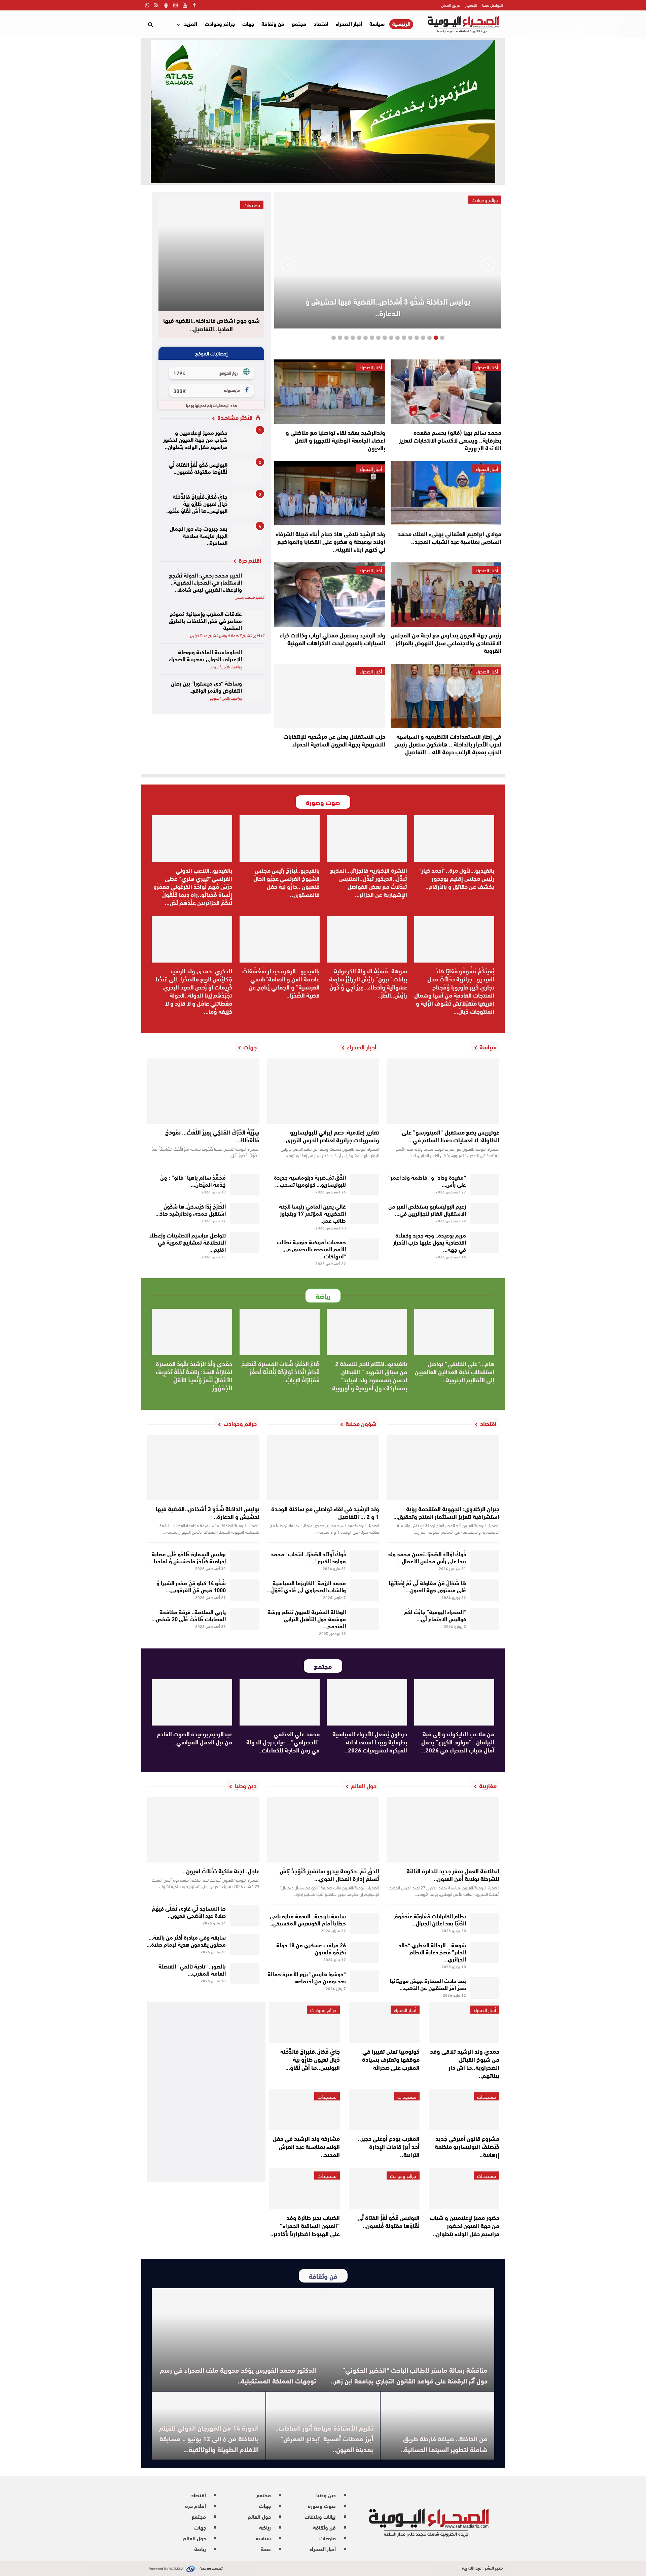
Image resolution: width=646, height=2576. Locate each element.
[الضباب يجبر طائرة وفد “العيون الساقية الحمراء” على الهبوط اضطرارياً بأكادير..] (304, 2189)
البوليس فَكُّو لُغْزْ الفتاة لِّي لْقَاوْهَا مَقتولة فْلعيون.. (198, 467)
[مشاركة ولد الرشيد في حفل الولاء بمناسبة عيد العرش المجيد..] (304, 2110)
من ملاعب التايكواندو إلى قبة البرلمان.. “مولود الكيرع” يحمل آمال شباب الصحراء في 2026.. (458, 1742)
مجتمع (299, 23)
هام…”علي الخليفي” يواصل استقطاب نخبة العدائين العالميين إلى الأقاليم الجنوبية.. (455, 1371)
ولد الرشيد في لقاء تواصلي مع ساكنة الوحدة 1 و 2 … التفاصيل (325, 1512)
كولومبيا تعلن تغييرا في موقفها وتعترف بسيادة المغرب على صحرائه (391, 2059)
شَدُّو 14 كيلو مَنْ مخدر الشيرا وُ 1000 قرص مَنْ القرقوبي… (191, 1586)
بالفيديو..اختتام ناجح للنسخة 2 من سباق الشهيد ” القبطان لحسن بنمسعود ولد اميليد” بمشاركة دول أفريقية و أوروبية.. (368, 1376)
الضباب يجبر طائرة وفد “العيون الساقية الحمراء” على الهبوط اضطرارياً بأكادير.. (305, 2225)
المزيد (191, 23)
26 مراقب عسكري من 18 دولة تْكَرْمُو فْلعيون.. (311, 1948)
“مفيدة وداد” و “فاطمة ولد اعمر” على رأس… (427, 1180)
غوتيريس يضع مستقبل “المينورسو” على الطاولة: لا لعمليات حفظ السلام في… (451, 1136)
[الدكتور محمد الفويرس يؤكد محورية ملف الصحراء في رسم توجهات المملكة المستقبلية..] (237, 2340)
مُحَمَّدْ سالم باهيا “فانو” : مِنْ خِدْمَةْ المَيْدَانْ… (193, 1180)
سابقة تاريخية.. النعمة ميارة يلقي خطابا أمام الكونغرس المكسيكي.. (308, 1919)
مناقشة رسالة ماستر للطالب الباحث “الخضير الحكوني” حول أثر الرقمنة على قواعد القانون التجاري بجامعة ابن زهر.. (409, 2375)
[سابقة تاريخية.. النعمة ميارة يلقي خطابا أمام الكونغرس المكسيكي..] (365, 1923)
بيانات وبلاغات (320, 2516)
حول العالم (259, 2516)
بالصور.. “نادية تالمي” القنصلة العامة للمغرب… (192, 1969)
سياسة (377, 23)
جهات (248, 23)
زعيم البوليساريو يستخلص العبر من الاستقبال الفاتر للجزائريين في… (427, 1209)
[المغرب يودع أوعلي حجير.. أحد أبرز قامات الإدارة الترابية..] (384, 2110)
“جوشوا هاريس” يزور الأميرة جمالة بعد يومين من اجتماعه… (307, 1977)
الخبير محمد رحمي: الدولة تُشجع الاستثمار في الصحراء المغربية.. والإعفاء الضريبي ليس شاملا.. (205, 582)
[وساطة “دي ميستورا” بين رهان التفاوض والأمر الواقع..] (255, 690)
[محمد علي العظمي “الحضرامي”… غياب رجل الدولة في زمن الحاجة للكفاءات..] (280, 1702)
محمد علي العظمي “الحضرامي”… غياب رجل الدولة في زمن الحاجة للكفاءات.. (283, 1742)
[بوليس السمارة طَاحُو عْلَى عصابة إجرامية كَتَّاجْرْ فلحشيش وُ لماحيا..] (245, 1561)
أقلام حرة (195, 2505)
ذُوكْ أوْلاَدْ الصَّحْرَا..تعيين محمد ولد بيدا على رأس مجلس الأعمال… (427, 1557)
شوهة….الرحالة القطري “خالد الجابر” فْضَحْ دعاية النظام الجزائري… (432, 1952)
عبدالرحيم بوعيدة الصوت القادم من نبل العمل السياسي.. (194, 1738)
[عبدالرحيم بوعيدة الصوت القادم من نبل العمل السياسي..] (192, 1702)
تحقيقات (252, 205)
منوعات (328, 2538)
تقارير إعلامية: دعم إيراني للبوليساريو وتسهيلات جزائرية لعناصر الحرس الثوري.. (331, 1136)
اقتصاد (321, 23)
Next (288, 265)
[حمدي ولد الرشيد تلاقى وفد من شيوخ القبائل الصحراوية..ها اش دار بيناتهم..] (464, 2023)
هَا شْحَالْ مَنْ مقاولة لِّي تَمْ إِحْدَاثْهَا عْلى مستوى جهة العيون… (427, 1586)
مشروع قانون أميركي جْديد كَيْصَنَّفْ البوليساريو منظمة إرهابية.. (467, 2146)
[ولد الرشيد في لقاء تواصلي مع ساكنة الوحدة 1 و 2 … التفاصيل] (323, 1468)
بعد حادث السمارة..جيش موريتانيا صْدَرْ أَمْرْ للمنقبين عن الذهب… (428, 1984)
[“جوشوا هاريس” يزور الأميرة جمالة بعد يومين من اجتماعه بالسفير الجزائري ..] (365, 1981)
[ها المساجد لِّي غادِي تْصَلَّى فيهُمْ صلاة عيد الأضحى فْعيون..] (245, 1916)
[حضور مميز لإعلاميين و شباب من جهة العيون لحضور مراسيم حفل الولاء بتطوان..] (246, 440)
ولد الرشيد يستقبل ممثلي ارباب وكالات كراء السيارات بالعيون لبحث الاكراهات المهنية (332, 639)
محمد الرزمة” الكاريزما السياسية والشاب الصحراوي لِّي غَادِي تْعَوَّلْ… (306, 1586)
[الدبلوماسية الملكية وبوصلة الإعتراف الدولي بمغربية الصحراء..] (255, 659)
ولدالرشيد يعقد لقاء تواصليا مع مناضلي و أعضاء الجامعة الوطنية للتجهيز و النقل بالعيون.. (335, 440)
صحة (266, 2549)
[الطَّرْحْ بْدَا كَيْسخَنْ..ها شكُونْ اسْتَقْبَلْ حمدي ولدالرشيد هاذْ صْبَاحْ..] (245, 1214)
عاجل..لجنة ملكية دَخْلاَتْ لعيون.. (221, 1871)
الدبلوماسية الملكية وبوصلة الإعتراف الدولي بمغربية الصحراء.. (204, 655)
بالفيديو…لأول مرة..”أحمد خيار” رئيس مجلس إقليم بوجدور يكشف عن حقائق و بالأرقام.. (456, 878)
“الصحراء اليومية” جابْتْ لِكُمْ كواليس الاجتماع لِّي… (435, 1615)
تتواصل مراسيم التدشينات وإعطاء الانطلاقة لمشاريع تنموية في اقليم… (188, 1242)
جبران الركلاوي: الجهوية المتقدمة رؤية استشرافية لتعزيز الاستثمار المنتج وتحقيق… (446, 1512)
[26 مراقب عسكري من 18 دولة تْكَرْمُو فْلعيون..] (365, 1952)
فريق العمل (451, 5)
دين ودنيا (326, 2495)
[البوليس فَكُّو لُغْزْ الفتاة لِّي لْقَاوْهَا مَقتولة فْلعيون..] (246, 472)
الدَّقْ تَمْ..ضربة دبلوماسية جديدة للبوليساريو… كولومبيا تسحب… (310, 1180)
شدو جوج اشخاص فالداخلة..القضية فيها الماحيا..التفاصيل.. (211, 325)
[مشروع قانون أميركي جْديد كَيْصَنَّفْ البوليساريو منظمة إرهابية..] (464, 2110)
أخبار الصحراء (349, 23)
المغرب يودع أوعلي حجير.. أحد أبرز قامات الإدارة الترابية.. (389, 2146)
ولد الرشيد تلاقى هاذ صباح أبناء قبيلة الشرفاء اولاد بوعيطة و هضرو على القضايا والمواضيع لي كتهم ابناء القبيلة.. (330, 541)
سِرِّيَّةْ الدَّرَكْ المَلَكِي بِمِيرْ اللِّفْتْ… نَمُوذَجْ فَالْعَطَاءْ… (212, 1136)
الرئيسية (401, 24)
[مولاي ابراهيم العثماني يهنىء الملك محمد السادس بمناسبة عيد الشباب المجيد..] (446, 493)
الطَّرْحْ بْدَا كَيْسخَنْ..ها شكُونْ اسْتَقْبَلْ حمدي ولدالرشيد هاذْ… (191, 1209)
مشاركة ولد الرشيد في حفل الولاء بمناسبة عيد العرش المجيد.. (306, 2146)
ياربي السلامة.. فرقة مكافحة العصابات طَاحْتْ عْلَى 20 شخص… (189, 1615)
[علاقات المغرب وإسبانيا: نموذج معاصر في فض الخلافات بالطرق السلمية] (255, 620)
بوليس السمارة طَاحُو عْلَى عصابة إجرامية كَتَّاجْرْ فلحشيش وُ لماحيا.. (188, 1557)
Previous (488, 265)
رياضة (265, 2527)
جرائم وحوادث (220, 23)
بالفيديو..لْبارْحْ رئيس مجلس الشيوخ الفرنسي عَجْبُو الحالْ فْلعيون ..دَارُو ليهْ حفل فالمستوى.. (286, 882)
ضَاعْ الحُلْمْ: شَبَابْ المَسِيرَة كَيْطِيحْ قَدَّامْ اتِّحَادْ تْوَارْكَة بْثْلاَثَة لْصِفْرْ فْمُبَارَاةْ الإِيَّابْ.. (280, 1371)
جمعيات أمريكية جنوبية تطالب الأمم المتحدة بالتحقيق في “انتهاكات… (311, 1248)
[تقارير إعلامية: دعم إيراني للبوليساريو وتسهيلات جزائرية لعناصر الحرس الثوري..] (323, 1091)
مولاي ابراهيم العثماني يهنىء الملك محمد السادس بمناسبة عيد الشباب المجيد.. (450, 537)
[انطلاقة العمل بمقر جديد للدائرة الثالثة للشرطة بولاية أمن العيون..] (443, 1830)
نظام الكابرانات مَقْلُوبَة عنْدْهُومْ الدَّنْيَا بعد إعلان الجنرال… (430, 1919)
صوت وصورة (322, 2505)
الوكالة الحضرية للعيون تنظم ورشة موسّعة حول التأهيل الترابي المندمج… (307, 1618)
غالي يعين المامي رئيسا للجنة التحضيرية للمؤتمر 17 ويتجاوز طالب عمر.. (312, 1213)
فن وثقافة (273, 23)
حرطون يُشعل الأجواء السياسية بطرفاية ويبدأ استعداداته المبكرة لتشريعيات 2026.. (370, 1742)
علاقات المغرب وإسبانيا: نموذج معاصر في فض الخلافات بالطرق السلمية (205, 620)
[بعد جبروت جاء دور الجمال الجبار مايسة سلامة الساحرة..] (246, 536)
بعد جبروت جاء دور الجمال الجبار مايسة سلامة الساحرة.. (199, 535)
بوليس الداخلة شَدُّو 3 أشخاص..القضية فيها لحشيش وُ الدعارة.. (388, 307)
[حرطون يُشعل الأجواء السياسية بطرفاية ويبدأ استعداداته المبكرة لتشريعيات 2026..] (367, 1702)
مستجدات (487, 2096)
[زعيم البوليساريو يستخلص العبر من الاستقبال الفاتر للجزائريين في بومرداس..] (485, 1214)
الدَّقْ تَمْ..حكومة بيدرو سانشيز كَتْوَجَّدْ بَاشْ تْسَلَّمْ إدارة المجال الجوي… (329, 1874)
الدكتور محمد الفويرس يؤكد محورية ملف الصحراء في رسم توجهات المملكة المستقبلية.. (238, 2375)
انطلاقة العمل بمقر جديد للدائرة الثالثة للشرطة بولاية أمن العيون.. (453, 1874)
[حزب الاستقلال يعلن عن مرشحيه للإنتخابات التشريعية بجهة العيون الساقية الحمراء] (330, 696)
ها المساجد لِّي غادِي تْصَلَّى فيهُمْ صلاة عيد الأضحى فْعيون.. (189, 1911)
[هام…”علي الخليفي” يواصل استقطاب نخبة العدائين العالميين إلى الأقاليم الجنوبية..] (454, 1332)
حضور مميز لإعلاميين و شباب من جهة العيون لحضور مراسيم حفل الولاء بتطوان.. (195, 439)
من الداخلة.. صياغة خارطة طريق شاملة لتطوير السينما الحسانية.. (444, 2444)
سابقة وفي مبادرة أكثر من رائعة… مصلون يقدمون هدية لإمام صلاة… (186, 1940)
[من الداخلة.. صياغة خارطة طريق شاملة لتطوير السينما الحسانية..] (437, 2426)
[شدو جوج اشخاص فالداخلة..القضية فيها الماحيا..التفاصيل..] (211, 254)
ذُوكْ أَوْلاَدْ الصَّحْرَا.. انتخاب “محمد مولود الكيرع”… (308, 1557)
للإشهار (471, 5)
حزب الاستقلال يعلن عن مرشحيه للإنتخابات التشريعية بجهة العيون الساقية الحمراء (334, 740)
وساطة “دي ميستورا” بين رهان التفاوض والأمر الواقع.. (206, 686)
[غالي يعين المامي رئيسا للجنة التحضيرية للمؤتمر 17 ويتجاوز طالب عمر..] (365, 1214)
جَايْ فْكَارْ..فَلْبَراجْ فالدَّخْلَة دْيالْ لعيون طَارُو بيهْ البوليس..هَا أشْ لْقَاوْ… (310, 2059)
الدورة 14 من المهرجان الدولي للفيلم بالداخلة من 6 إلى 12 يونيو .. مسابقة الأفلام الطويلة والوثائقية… (209, 2438)
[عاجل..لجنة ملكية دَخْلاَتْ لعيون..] (203, 1830)
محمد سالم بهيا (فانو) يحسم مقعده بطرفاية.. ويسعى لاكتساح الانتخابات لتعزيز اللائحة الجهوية (450, 440)
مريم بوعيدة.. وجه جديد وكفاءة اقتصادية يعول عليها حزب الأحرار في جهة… (430, 1242)
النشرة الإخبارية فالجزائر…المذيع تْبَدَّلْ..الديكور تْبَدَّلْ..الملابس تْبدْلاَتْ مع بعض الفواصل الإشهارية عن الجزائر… (369, 882)
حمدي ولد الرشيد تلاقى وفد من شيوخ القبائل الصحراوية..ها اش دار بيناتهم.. (465, 2063)
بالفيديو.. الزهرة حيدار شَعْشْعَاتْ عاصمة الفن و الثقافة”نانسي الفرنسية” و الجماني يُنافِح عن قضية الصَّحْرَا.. (281, 983)
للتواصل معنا (493, 5)
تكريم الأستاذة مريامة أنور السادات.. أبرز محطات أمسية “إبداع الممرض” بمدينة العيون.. (324, 2438)
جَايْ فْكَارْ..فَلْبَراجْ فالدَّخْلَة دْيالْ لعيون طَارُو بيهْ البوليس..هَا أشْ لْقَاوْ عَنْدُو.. (197, 503)
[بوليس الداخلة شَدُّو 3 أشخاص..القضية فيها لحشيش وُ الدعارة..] (203, 1468)
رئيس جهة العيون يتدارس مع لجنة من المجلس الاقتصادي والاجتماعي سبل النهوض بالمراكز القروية (446, 642)
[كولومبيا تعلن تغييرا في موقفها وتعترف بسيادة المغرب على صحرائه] (384, 2023)
